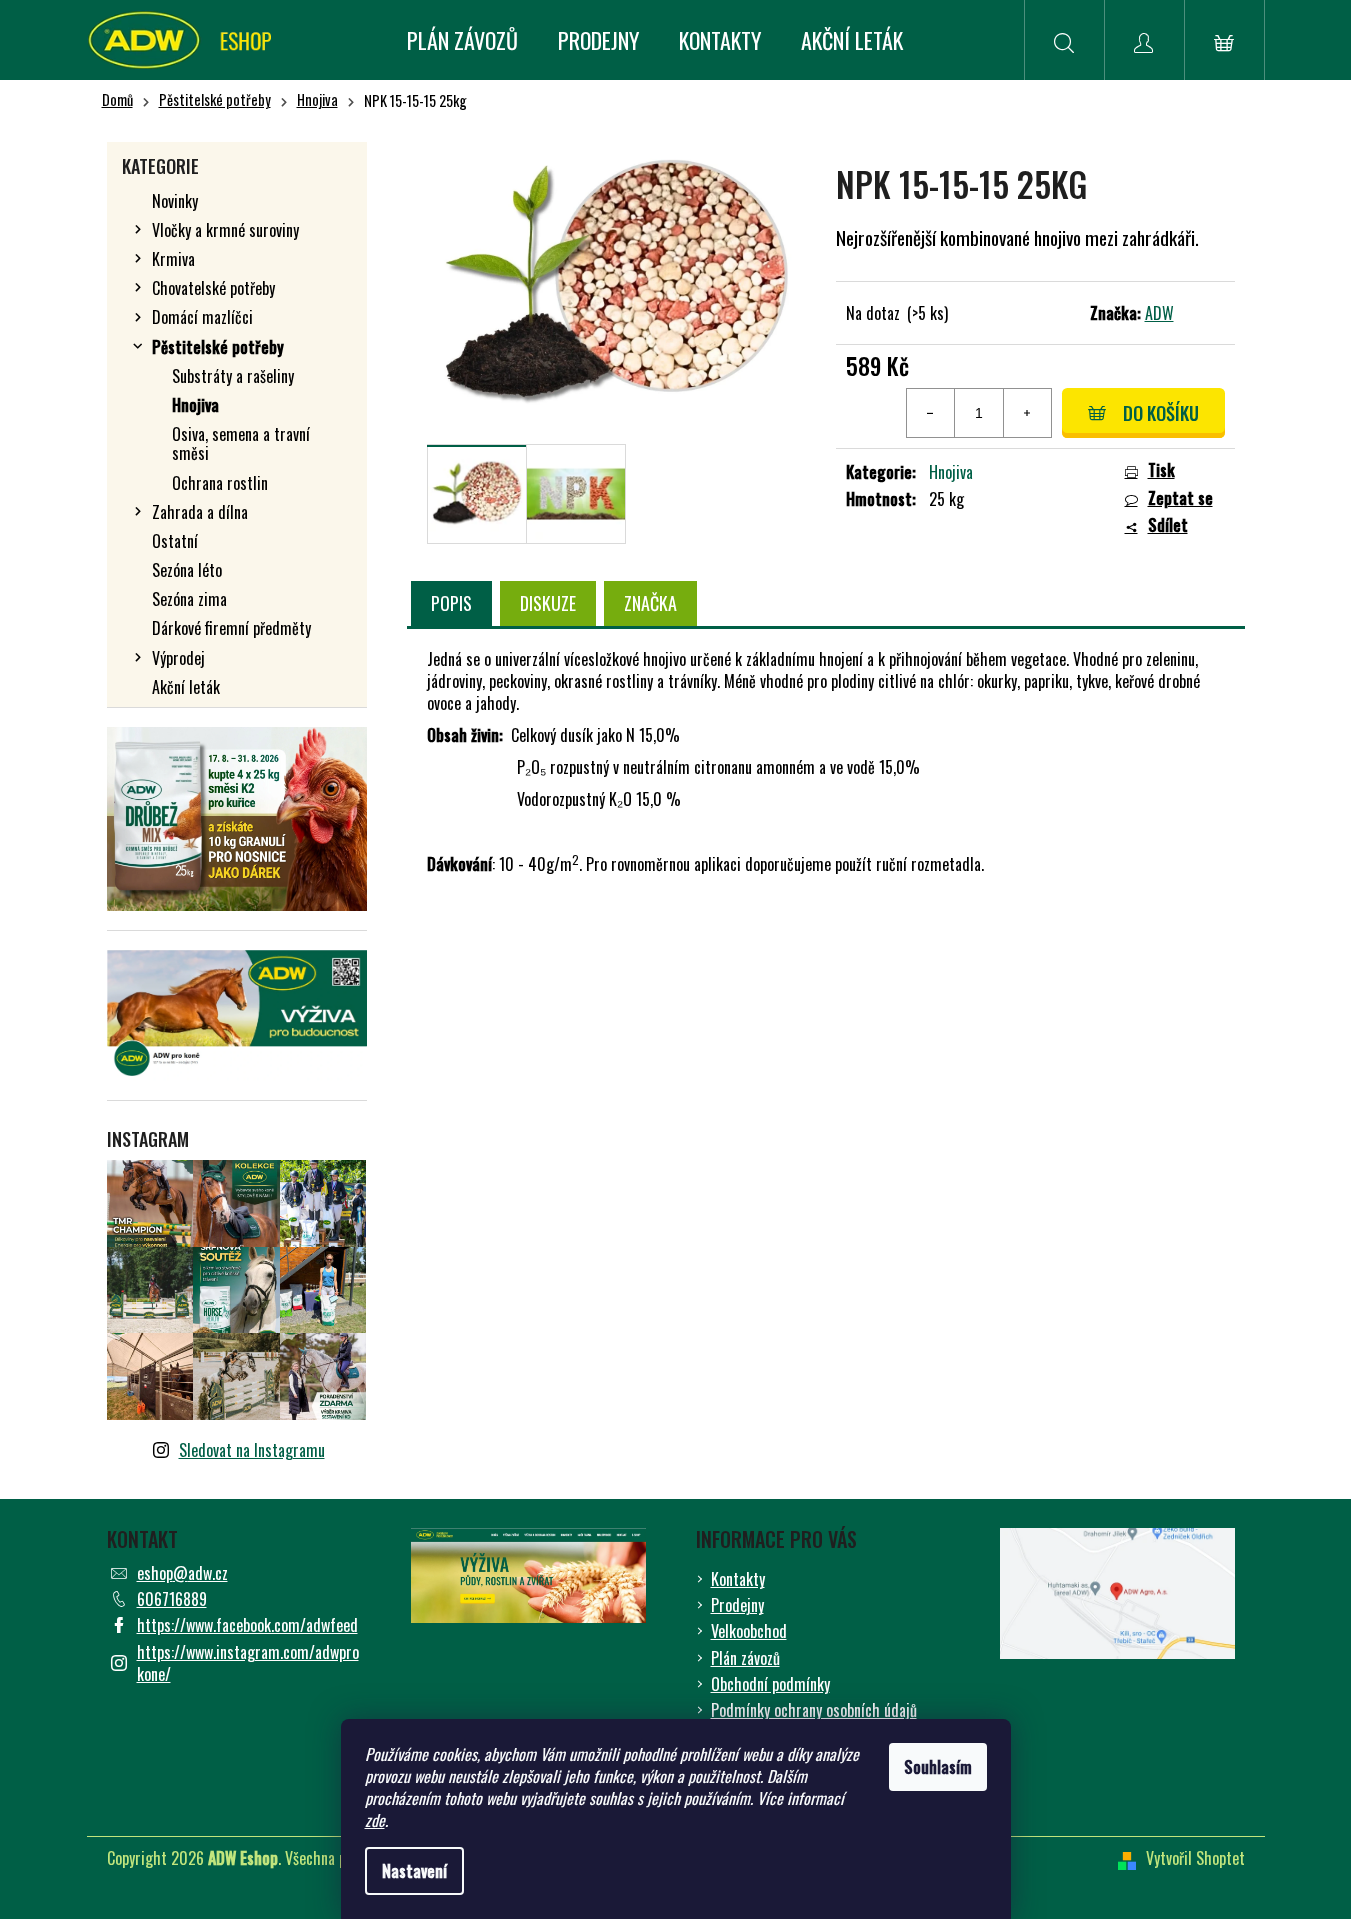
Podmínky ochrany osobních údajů (814, 1710)
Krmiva (173, 259)
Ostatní (175, 541)
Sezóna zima (189, 599)
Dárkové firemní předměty (231, 628)
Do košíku (1161, 413)
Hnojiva (195, 405)
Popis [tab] (451, 603)
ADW (1159, 313)
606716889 (172, 1599)
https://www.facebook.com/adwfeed (247, 1625)
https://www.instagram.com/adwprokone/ (248, 1663)
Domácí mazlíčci (202, 317)
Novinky (175, 201)
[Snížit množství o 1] (931, 413)
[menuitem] (462, 40)
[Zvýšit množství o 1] (1027, 413)
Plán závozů (745, 1658)
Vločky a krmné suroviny (225, 230)
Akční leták (186, 687)
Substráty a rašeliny (233, 376)
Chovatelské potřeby (213, 288)
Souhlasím (938, 1767)
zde (375, 1820)
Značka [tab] (650, 603)
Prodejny (737, 1605)
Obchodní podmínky (770, 1684)
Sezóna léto (187, 570)
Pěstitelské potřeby (218, 347)
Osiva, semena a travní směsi (241, 443)
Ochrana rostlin (220, 483)
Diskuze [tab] (548, 603)
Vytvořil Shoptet (1195, 1858)
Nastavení (414, 1871)
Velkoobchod (749, 1631)
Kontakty (738, 1579)
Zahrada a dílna (200, 512)
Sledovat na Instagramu (252, 1450)
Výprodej (178, 658)
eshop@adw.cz (182, 1573)
